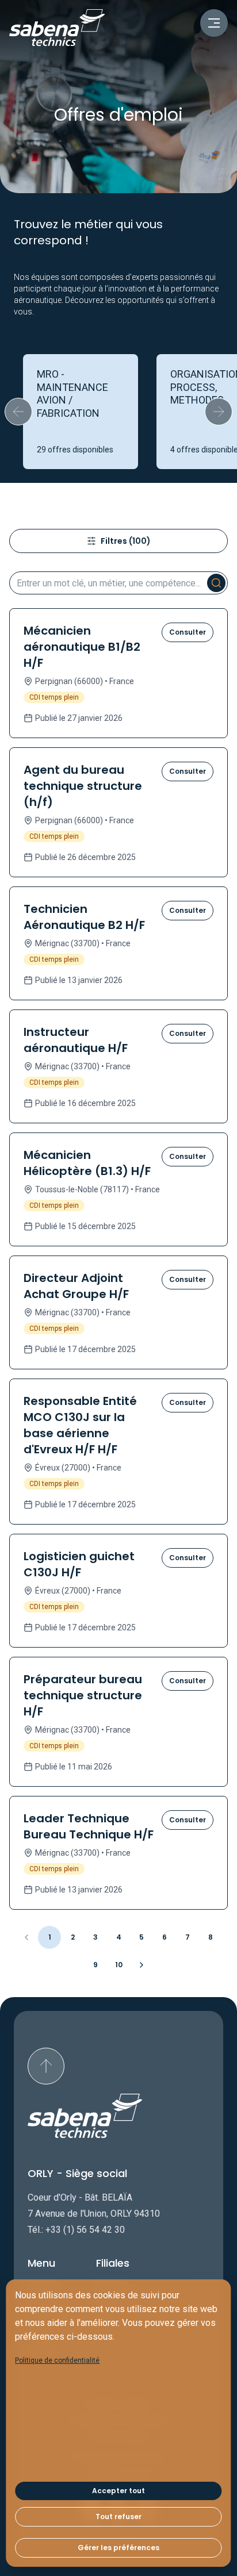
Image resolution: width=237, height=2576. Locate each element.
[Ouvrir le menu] (214, 23)
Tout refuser (118, 2517)
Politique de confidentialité (57, 2360)
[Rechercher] (216, 583)
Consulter (188, 632)
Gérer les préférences (118, 2548)
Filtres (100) (126, 541)
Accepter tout (118, 2491)
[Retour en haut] (46, 2066)
